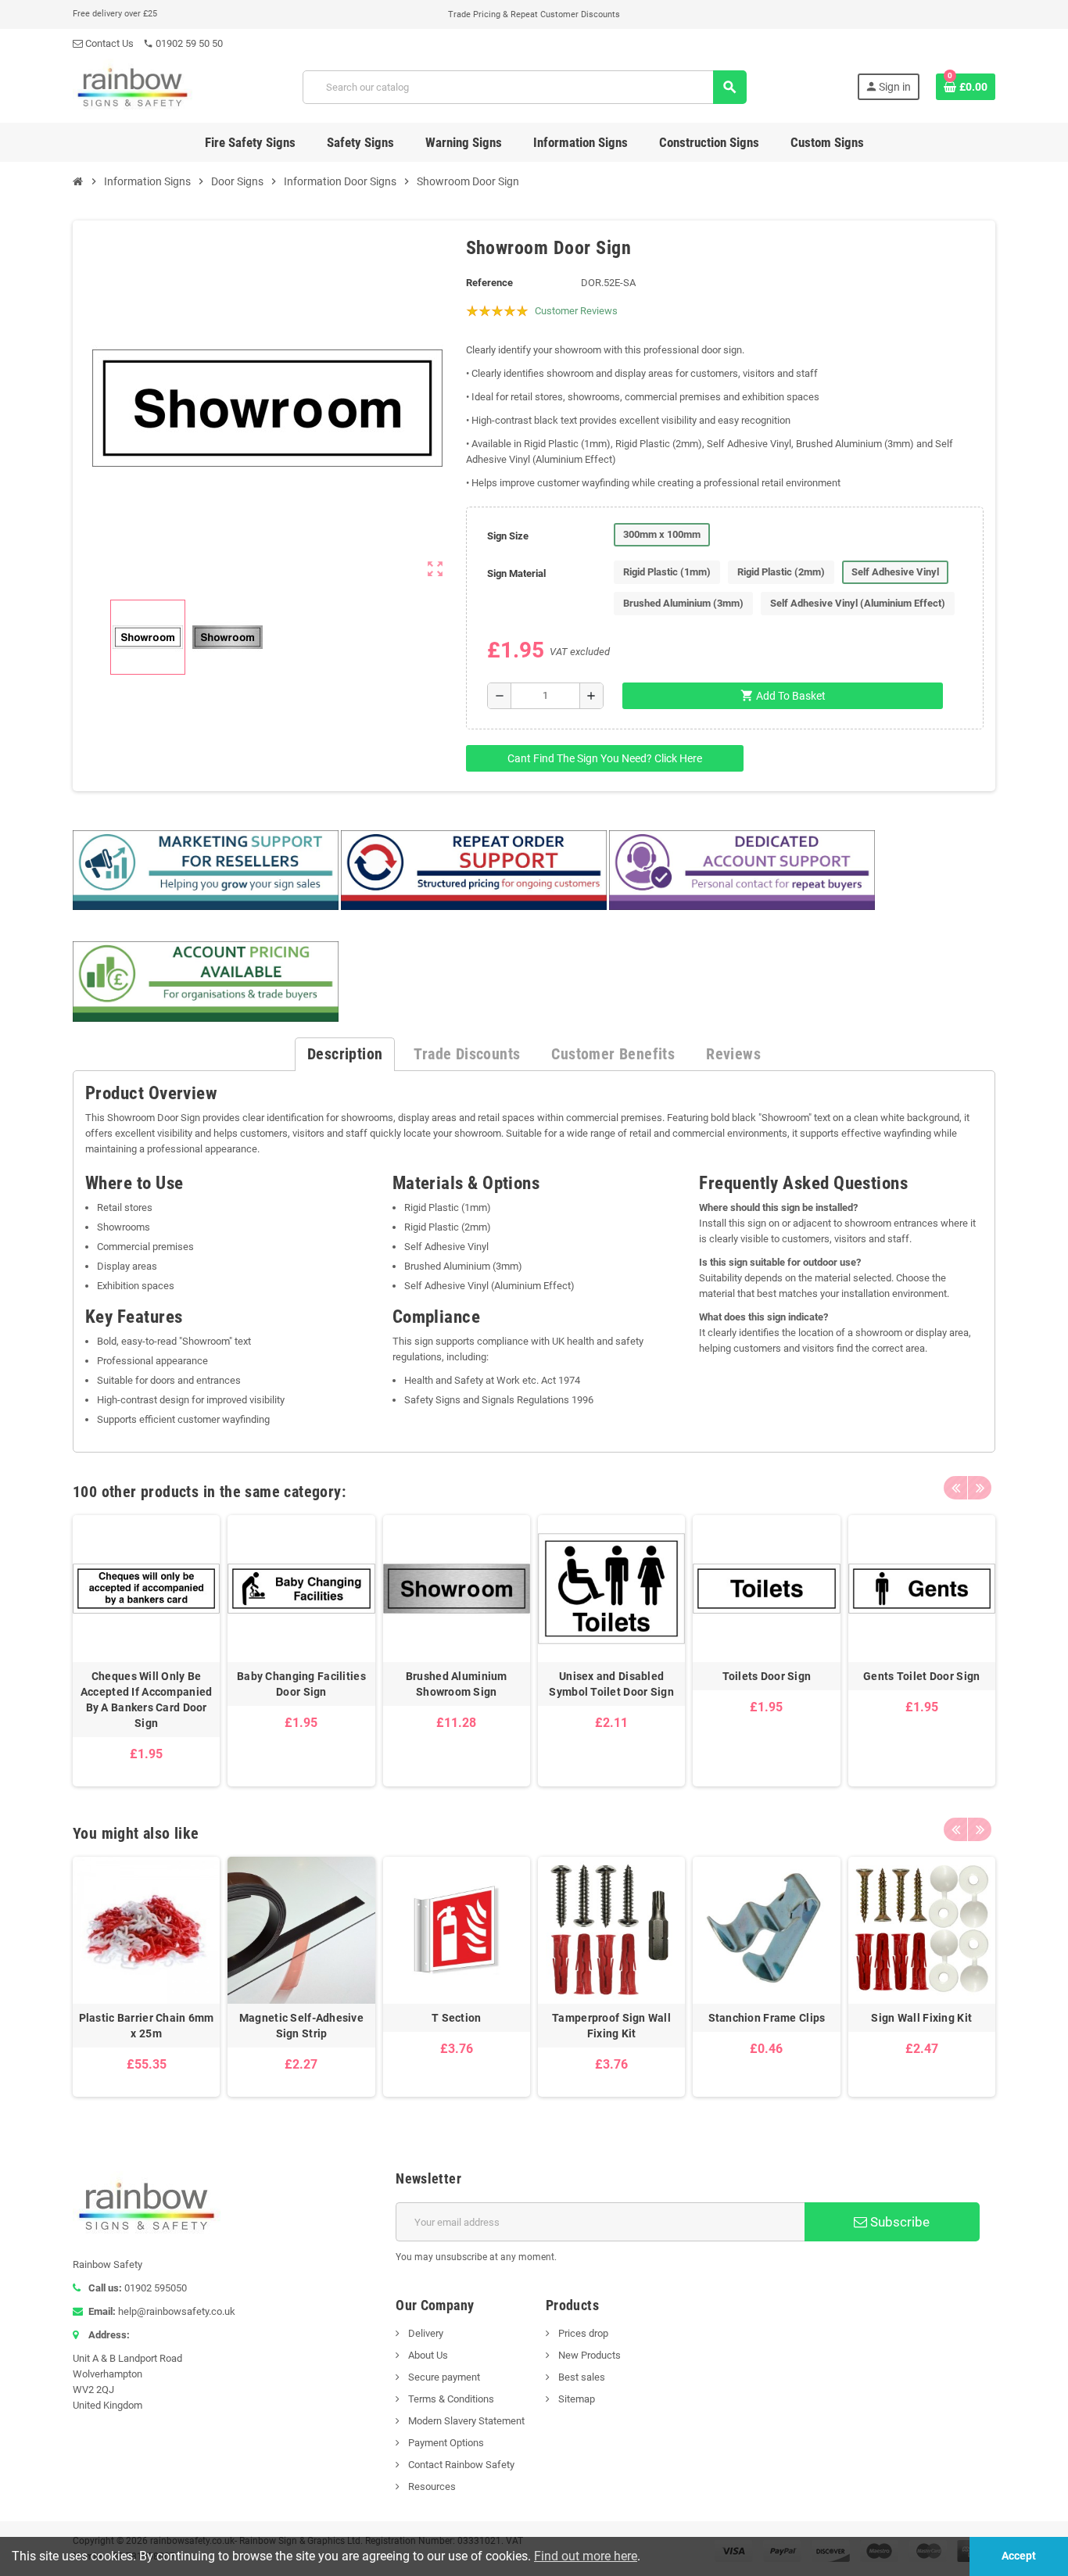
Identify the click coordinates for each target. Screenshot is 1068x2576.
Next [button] (980, 1488)
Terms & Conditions (450, 2399)
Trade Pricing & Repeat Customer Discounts (534, 14)
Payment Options (445, 2443)
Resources (431, 2486)
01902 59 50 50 (183, 43)
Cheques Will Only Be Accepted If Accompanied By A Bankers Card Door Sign (146, 1700)
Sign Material (516, 573)
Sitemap (575, 2399)
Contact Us (108, 43)
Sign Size (508, 536)
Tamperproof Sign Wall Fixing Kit (611, 2026)
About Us (427, 2355)
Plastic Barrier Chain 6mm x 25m (147, 2026)
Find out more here (586, 2556)
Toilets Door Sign (767, 1676)
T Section (457, 2018)
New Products (588, 2355)
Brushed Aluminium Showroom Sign (457, 1684)
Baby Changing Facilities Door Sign (301, 1684)
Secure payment (443, 2377)
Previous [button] (955, 1488)
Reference (489, 283)
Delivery (425, 2333)
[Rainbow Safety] (133, 86)
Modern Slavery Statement (465, 2421)
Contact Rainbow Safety (460, 2465)
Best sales (581, 2377)
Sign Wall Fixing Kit (921, 2018)
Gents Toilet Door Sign (921, 1676)
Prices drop (582, 2333)
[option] (146, 1651)
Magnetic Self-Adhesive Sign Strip (301, 2026)
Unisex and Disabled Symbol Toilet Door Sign (611, 1684)
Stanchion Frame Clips (767, 2018)
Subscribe (898, 2222)
